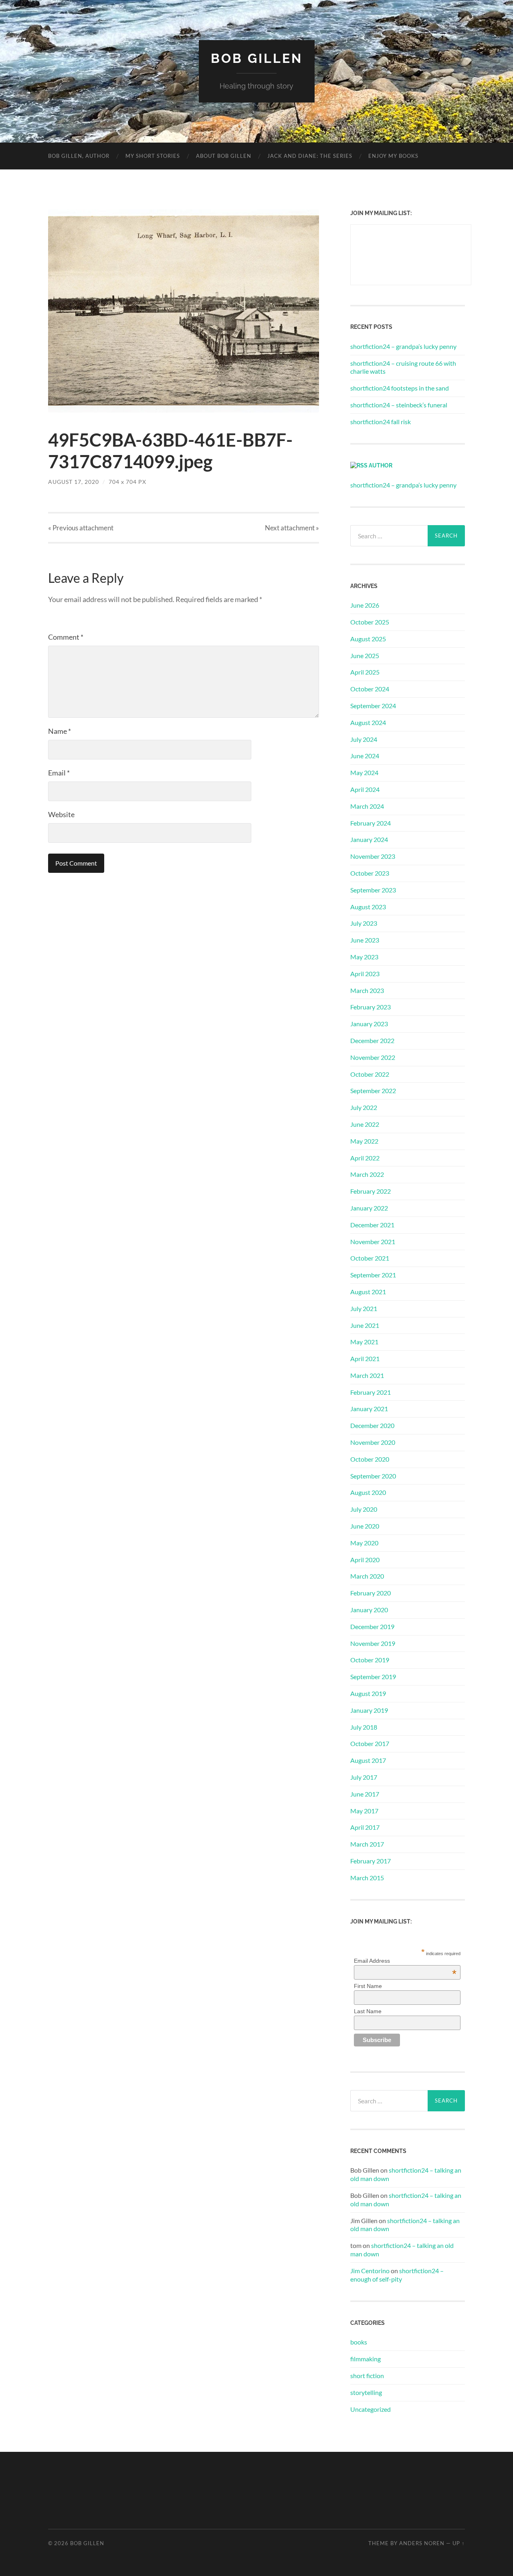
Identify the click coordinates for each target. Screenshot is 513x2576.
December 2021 (372, 1225)
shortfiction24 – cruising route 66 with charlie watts (403, 367)
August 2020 (368, 1492)
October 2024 (370, 689)
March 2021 (367, 1375)
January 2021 (369, 1409)
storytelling (366, 2392)
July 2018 (364, 1727)
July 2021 (364, 1308)
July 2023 (364, 923)
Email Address (405, 1961)
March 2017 (367, 1844)
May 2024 (364, 772)
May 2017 (364, 1811)
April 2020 (365, 1560)
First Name (368, 1986)
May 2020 (364, 1543)
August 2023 (368, 907)
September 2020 (373, 1476)
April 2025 (365, 672)
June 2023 (365, 940)
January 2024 (369, 839)
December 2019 (372, 1626)
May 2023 (364, 957)
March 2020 (367, 1576)
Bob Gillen (257, 58)
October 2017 (370, 1743)
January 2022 (369, 1208)
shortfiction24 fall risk (381, 422)
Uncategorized (371, 2409)
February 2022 (371, 1191)
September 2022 (373, 1091)
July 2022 (364, 1107)
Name (60, 731)
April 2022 (365, 1158)
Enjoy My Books (393, 156)
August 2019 (368, 1693)
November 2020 (373, 1442)
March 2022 (367, 1174)
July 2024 (364, 739)
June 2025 (365, 656)
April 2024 (365, 789)
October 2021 (370, 1258)
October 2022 (370, 1074)
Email (59, 773)
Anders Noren (422, 2543)
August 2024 (368, 722)
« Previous (81, 528)
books (359, 2342)
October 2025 (370, 622)
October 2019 (370, 1660)
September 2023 (373, 890)
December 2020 (372, 1425)
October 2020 (370, 1459)
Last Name (368, 2011)
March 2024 (367, 806)
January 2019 (369, 1710)
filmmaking (366, 2359)
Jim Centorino (370, 2271)
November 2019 (373, 1643)
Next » (292, 528)
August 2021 (368, 1292)
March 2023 (367, 990)
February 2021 (371, 1392)
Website (61, 814)
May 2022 (364, 1141)
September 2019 (373, 1677)
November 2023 (373, 856)
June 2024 (365, 756)
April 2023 (365, 974)
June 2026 (365, 605)
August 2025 (368, 639)
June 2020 (365, 1526)
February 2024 (371, 823)
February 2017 (371, 1861)
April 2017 (365, 1827)
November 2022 (373, 1057)
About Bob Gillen (224, 156)
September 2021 (373, 1275)
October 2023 (370, 873)
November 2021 (373, 1242)
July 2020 (364, 1509)
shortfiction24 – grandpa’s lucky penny (403, 346)
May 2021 (364, 1342)
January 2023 (369, 1024)
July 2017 (364, 1777)
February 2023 (371, 1007)
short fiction (367, 2376)
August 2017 (368, 1760)
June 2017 (365, 1794)
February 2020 (371, 1593)
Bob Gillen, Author (79, 156)
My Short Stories (153, 156)
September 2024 (373, 706)
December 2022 (372, 1040)
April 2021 (365, 1358)
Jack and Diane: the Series (310, 156)
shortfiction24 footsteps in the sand (400, 388)
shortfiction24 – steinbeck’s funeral (399, 405)
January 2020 (369, 1610)
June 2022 (365, 1124)
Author (381, 465)
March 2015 (367, 1878)
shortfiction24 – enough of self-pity (397, 2275)
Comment (66, 637)
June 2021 (365, 1325)
